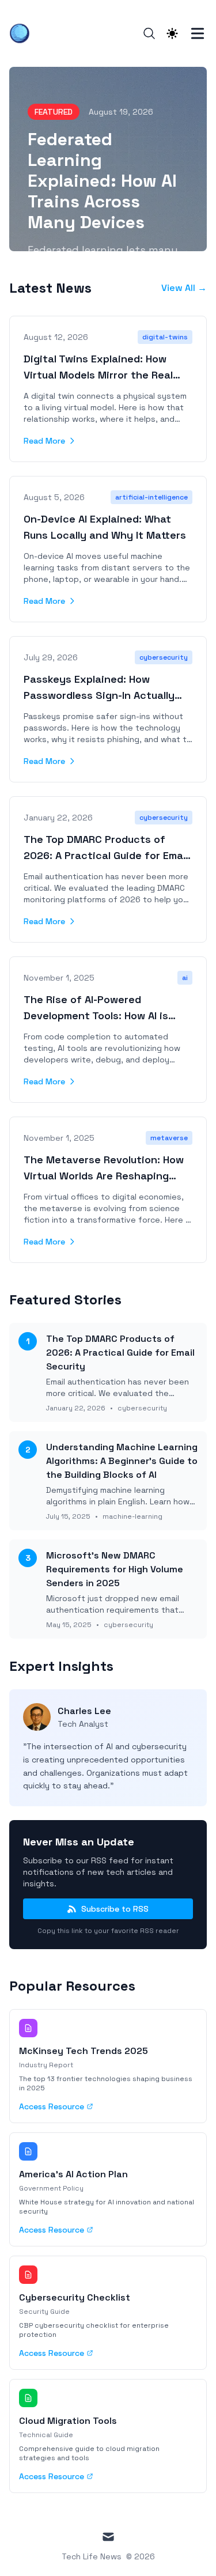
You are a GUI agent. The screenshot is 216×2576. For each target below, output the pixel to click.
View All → (184, 288)
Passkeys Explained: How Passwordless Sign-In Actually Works (99, 695)
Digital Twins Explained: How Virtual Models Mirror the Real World (98, 375)
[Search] (149, 33)
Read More (44, 441)
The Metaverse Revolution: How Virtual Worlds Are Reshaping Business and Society (104, 1176)
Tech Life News (92, 2556)
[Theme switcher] (172, 33)
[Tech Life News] (23, 33)
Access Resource (52, 2106)
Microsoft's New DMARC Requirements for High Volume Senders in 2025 (115, 1569)
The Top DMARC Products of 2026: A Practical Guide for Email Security (106, 855)
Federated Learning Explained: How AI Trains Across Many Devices (102, 181)
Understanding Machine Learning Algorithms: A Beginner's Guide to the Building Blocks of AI (122, 1461)
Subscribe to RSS (115, 1909)
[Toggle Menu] (198, 33)
